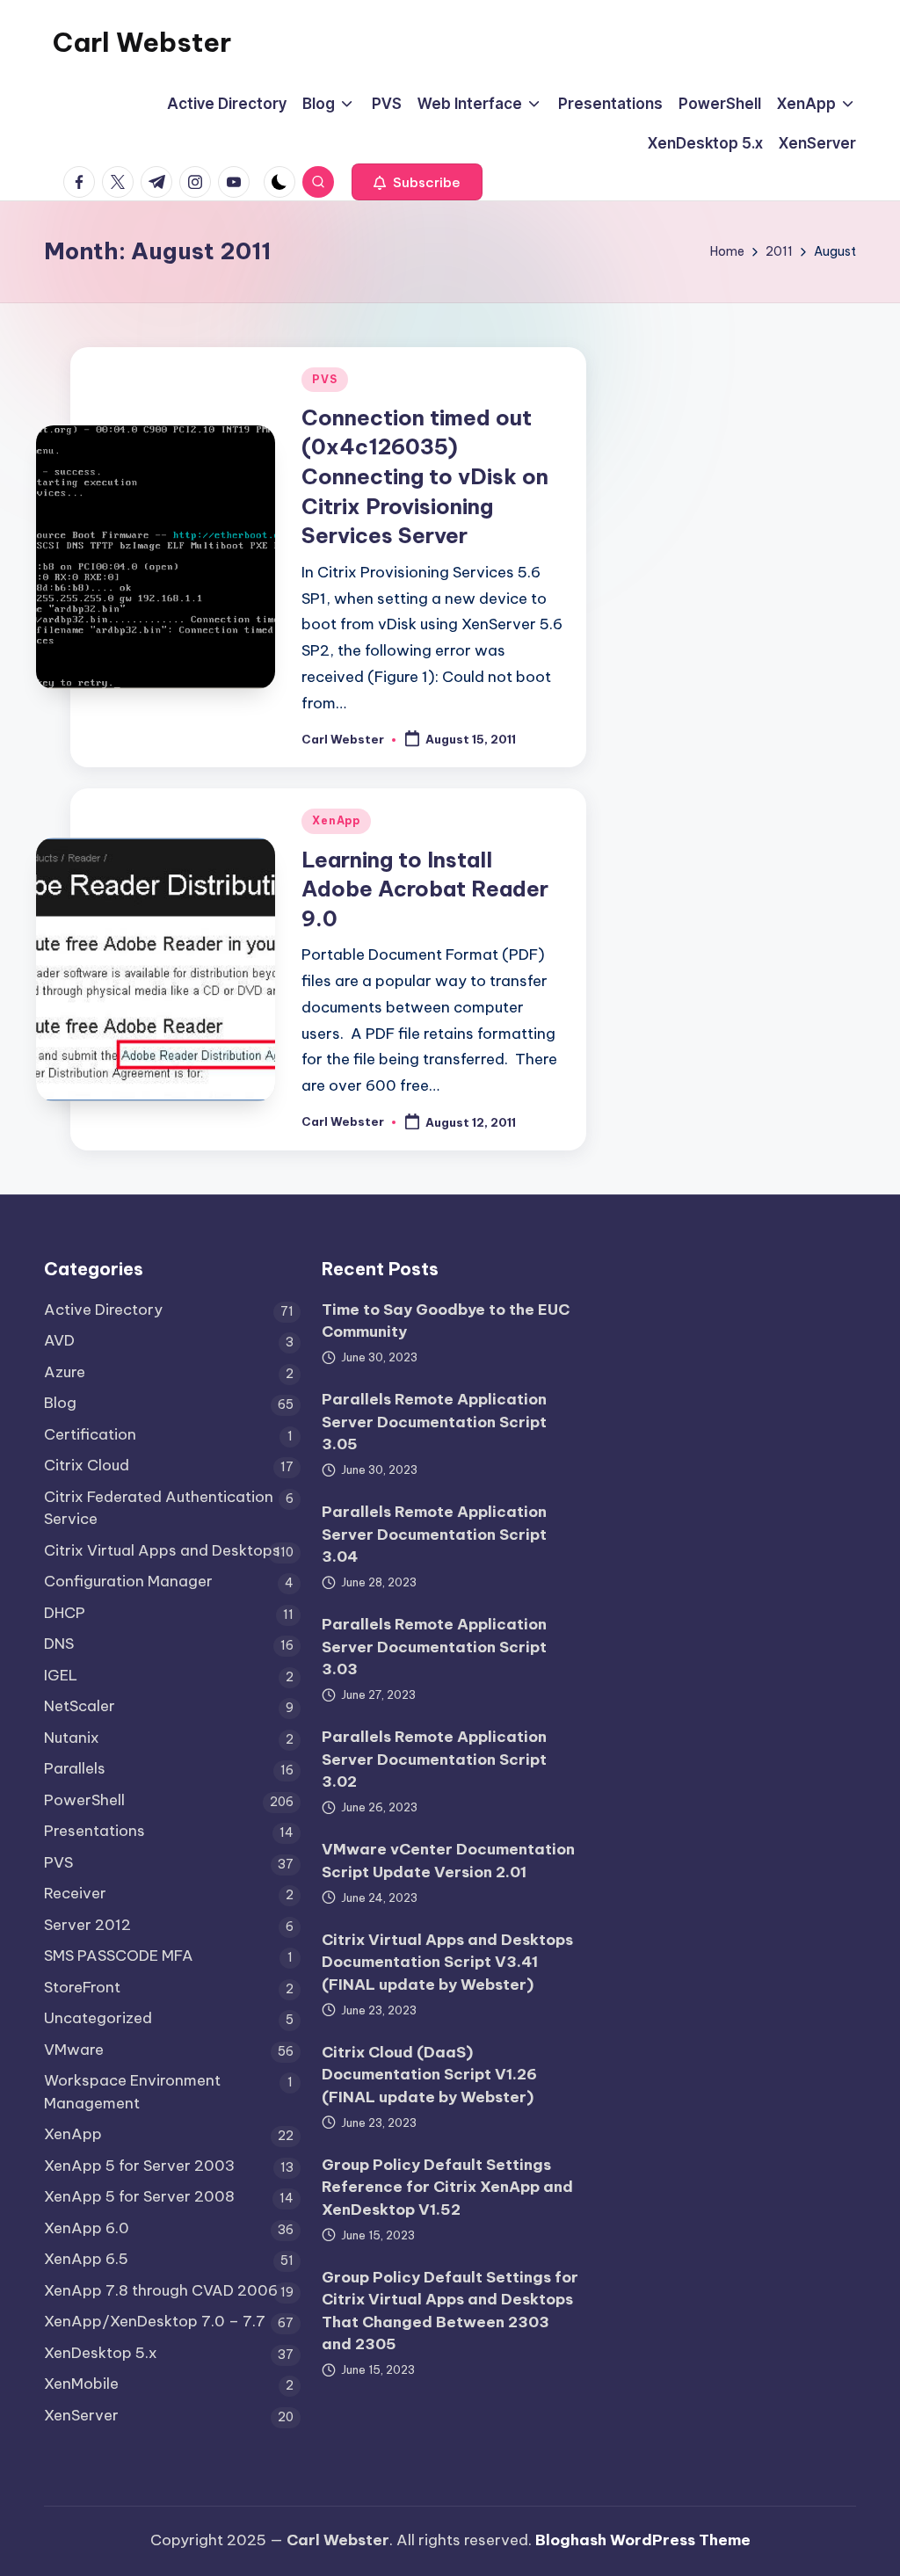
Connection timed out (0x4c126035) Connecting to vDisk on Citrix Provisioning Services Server (425, 476)
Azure (65, 1372)
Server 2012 (87, 1925)
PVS (324, 379)
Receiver (75, 1893)
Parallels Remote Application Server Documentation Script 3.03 (434, 1647)
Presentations (94, 1831)
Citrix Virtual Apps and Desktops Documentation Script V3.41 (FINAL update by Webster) (447, 1962)
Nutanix (72, 1738)
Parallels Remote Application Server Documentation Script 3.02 (434, 1759)
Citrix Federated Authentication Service (159, 1508)
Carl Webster (142, 42)
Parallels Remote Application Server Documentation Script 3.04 (434, 1534)
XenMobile (81, 2384)
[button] (417, 182)
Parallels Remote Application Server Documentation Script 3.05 (434, 1422)
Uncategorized (98, 2018)
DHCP (65, 1613)
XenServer (81, 2415)
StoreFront (82, 1987)
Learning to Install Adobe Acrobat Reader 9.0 (425, 889)
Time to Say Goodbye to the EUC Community (446, 1321)
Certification (90, 1434)
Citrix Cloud (87, 1465)
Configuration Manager (128, 1581)
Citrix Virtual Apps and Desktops (162, 1550)
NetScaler (80, 1706)
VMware (74, 2050)
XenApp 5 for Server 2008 (139, 2196)
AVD (59, 1340)
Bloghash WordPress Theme (643, 2540)
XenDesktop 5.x (101, 2353)
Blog (60, 1403)
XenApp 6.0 (87, 2228)
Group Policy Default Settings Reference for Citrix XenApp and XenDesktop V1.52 (447, 2187)
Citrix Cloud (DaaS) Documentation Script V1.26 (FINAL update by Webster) (429, 2075)
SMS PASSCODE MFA (119, 1956)
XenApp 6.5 (86, 2259)
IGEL (61, 1675)
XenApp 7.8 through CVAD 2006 (161, 2290)
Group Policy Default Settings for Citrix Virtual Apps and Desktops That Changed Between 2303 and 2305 (450, 2311)
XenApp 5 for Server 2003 (139, 2166)
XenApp (336, 820)
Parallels (75, 1768)
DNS (59, 1644)
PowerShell (84, 1800)
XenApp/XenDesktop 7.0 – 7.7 (155, 2321)
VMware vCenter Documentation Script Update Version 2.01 (448, 1861)
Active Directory (103, 1310)
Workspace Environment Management (132, 2092)
